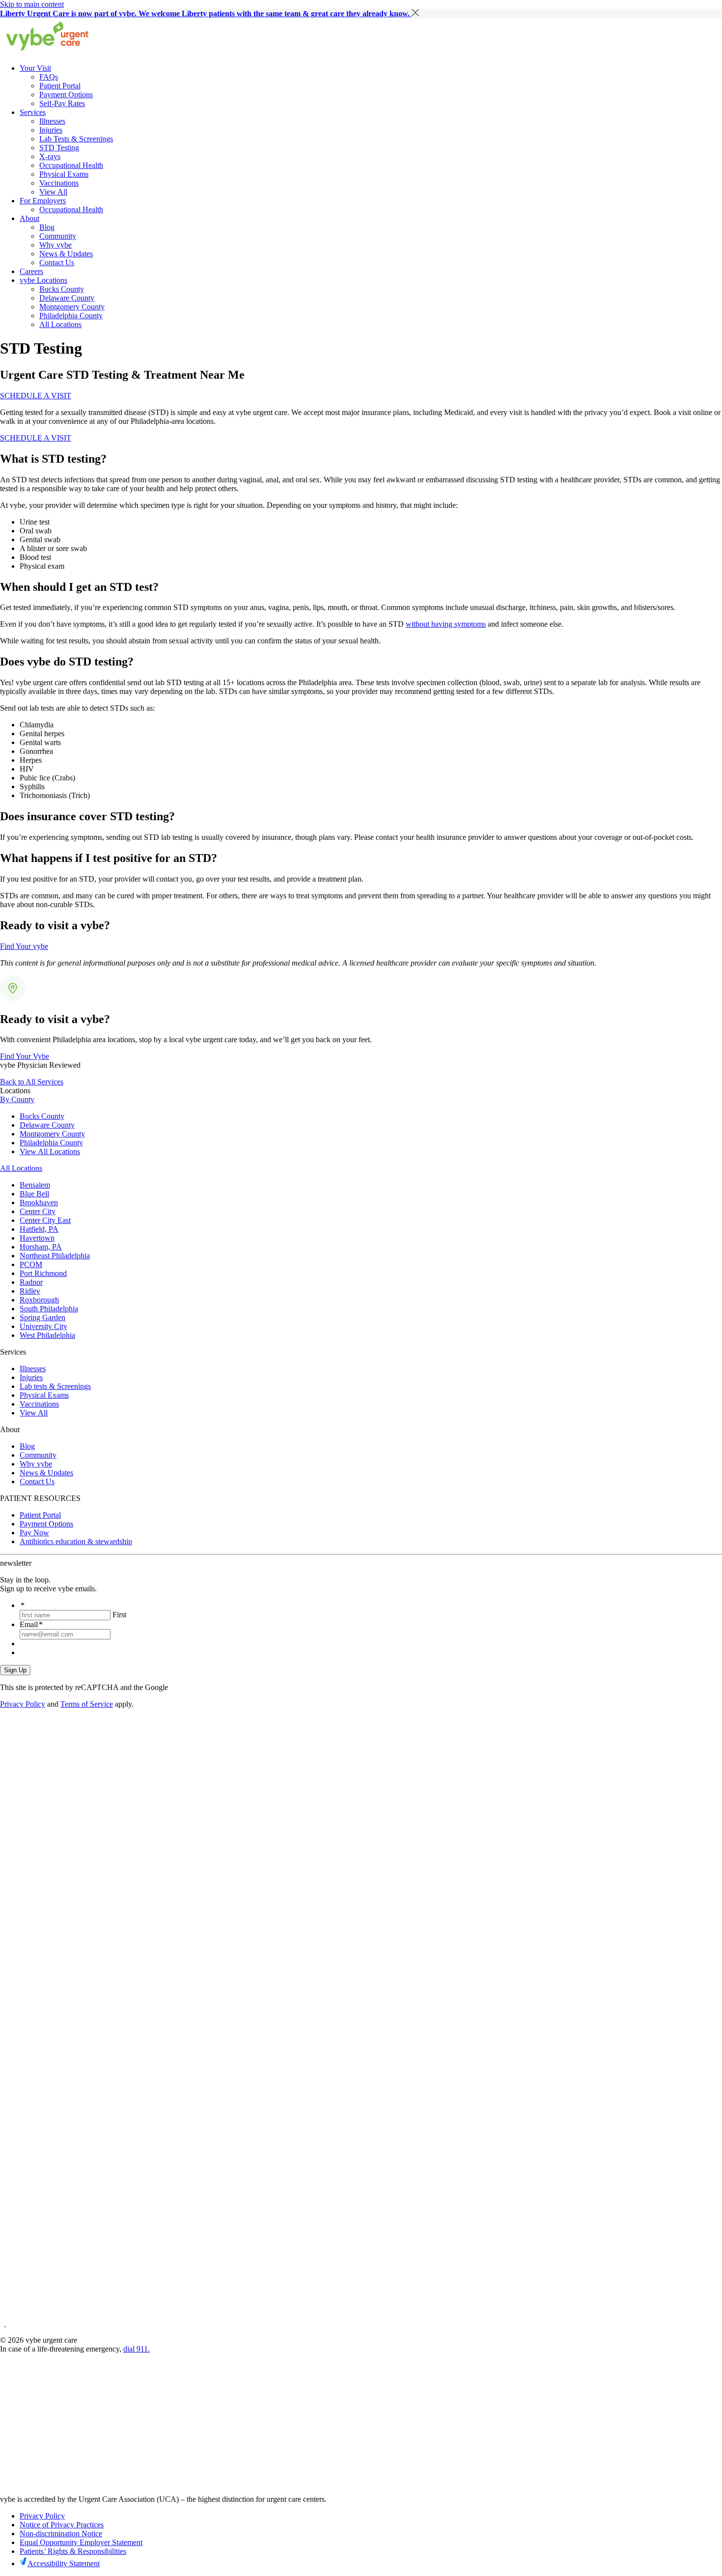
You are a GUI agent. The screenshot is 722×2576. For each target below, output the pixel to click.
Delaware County (67, 298)
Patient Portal (60, 86)
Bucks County (62, 289)
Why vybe (56, 245)
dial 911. (137, 2349)
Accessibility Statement (64, 2563)
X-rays (50, 156)
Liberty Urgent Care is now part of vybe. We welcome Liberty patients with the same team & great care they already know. (206, 14)
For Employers (43, 201)
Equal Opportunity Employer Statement (81, 2542)
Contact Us (57, 263)
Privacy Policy (23, 1704)
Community (58, 236)
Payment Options (66, 95)
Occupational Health (71, 165)
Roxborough (39, 1300)
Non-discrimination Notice (61, 2534)
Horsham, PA (41, 1247)
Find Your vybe (24, 946)
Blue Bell (34, 1194)
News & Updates (66, 254)
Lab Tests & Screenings (76, 139)
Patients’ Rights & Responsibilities (73, 2551)
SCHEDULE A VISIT (36, 396)
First (119, 1615)
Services (33, 112)
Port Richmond (43, 1273)
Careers (31, 271)
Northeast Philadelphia (55, 1256)
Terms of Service (87, 1704)
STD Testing (59, 148)
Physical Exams (64, 174)
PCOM (31, 1264)
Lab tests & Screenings (55, 1386)
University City (43, 1326)
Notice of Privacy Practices (62, 2525)
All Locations (60, 324)
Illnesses (52, 121)
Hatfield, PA (39, 1229)
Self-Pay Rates (62, 103)
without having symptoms (446, 624)
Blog (47, 227)
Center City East (45, 1220)
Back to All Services (32, 1082)
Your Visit (35, 68)
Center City (38, 1211)
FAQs (49, 77)
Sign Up (15, 1670)
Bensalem (35, 1185)
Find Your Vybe (25, 1056)
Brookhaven (39, 1203)
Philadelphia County (71, 316)
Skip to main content (32, 4)
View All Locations (50, 1151)
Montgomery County (72, 307)
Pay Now (34, 1533)
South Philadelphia (49, 1309)
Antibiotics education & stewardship (76, 1541)
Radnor (31, 1282)
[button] (415, 13)
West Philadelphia (47, 1335)
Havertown (37, 1238)
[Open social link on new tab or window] (3, 2323)
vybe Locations (43, 280)
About (29, 218)
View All (53, 192)
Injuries (51, 130)
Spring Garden (42, 1317)
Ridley (30, 1291)
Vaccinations (59, 183)
